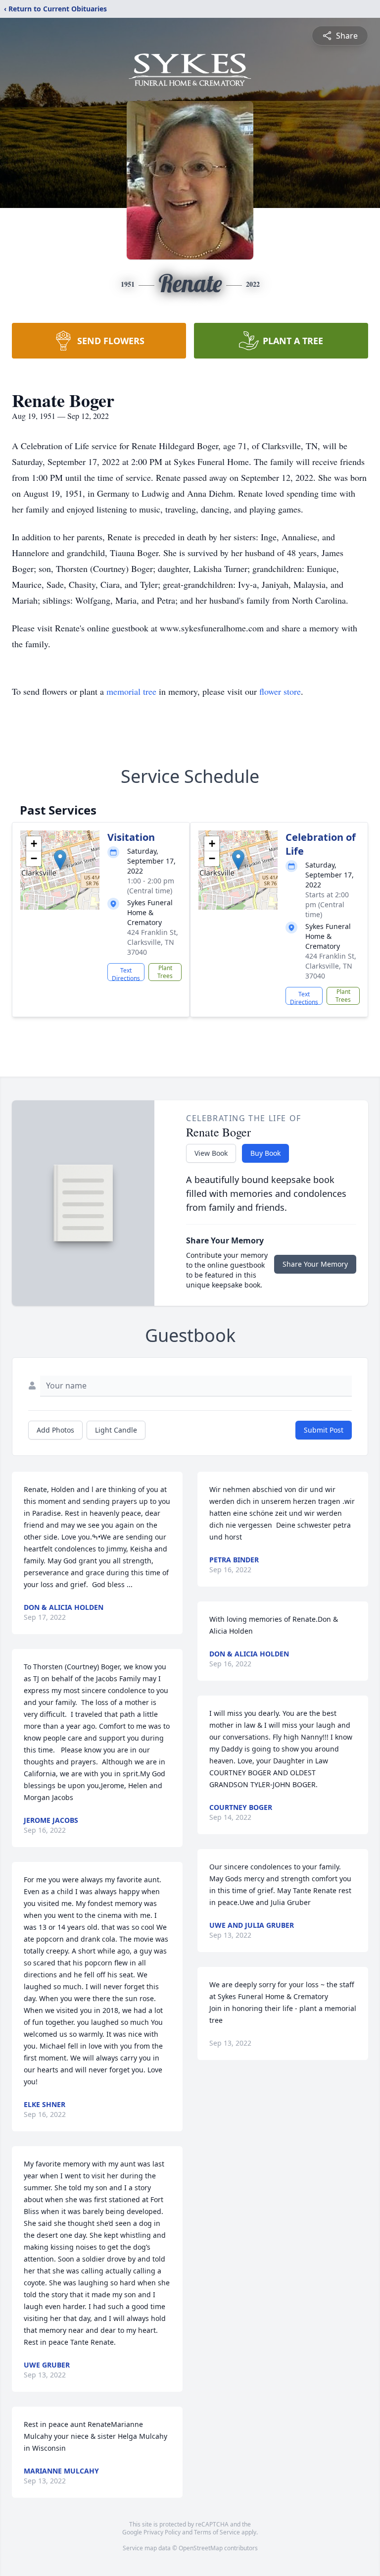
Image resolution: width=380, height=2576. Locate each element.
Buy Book (265, 1153)
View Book (211, 1153)
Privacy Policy (162, 2532)
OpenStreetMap (201, 2548)
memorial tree (131, 691)
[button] (60, 860)
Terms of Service (217, 2532)
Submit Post (324, 1430)
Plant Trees (165, 972)
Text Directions (126, 974)
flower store (280, 691)
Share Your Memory (315, 1264)
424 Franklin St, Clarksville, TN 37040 (153, 942)
